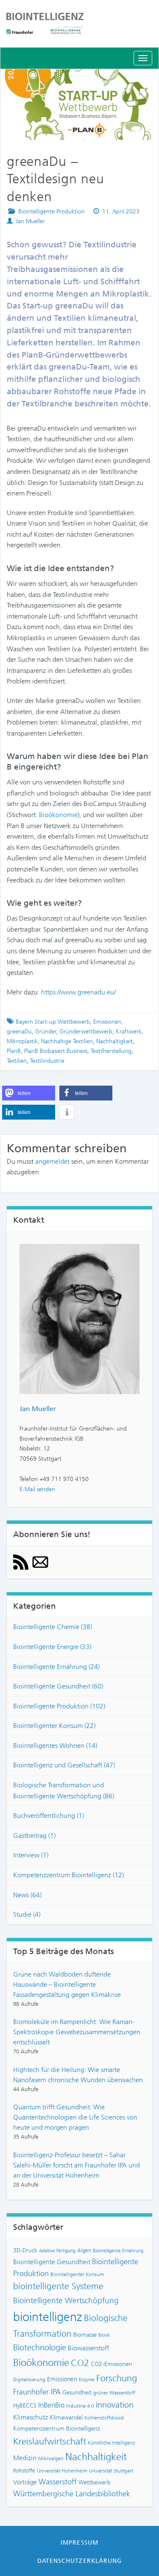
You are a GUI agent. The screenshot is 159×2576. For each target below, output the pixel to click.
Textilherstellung (111, 1051)
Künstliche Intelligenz (111, 2443)
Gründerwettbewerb (86, 1032)
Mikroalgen (51, 2458)
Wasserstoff (58, 2482)
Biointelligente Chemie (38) (53, 1627)
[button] (29, 1093)
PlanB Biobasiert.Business (56, 1051)
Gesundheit (77, 2392)
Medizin (25, 2458)
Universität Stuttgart (111, 2471)
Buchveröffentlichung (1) (49, 1816)
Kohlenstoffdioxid (104, 2418)
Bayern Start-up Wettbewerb (53, 1022)
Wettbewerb (95, 2482)
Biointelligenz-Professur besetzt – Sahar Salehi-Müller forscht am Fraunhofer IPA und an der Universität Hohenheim (77, 2165)
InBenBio (51, 2405)
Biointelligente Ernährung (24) (56, 1667)
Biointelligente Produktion (52, 211)
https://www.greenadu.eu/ (78, 992)
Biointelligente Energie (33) (52, 1647)
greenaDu (19, 1032)
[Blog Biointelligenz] (79, 23)
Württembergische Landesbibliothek (72, 2494)
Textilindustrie (47, 1061)
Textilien (17, 1061)
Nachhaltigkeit (114, 1041)
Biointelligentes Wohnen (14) (55, 1746)
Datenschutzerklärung (79, 2561)
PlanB (14, 1051)
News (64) (27, 1895)
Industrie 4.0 (80, 2406)
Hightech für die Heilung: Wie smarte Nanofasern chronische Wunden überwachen (78, 2075)
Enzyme (87, 2380)
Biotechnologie (40, 2348)
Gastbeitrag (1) (34, 1835)
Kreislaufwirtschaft (50, 2441)
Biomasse (85, 2335)
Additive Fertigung (57, 2251)
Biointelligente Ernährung (118, 2251)
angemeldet (52, 1161)
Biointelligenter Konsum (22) (54, 1726)
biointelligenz (48, 2317)
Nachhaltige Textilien (67, 1041)
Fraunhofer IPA (37, 2392)
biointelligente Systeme (58, 2286)
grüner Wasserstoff (114, 2393)
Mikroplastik (22, 1041)
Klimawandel (66, 2417)
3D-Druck (25, 2250)
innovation (115, 2405)
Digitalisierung (29, 2380)
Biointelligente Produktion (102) (59, 1706)
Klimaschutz (31, 2417)
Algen (84, 2250)
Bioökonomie (58, 815)
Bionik (104, 2335)
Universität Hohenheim (62, 2471)
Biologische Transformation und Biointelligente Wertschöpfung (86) (64, 1791)
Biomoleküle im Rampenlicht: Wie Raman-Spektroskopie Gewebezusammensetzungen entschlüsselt (77, 2032)
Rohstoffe (24, 2471)
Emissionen (107, 1022)
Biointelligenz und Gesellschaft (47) (64, 1765)
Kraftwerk (129, 1032)
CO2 (80, 2363)
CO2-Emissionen (112, 2364)
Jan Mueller (30, 221)
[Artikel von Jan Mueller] (79, 1318)
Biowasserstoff (88, 2348)
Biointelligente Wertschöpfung (66, 2300)
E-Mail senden (37, 1489)
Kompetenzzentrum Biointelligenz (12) (68, 1875)
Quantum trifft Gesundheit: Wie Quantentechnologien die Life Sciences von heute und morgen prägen (75, 2117)
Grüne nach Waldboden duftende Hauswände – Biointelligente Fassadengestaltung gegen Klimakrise (67, 1984)
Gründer (46, 1032)
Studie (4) (27, 1914)
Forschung (117, 2378)
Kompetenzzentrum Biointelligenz (57, 2428)
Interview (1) (31, 1855)
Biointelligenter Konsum (77, 2274)
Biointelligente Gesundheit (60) (58, 1686)
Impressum (79, 2542)
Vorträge (25, 2482)
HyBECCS (25, 2405)
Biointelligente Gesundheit (52, 2262)
